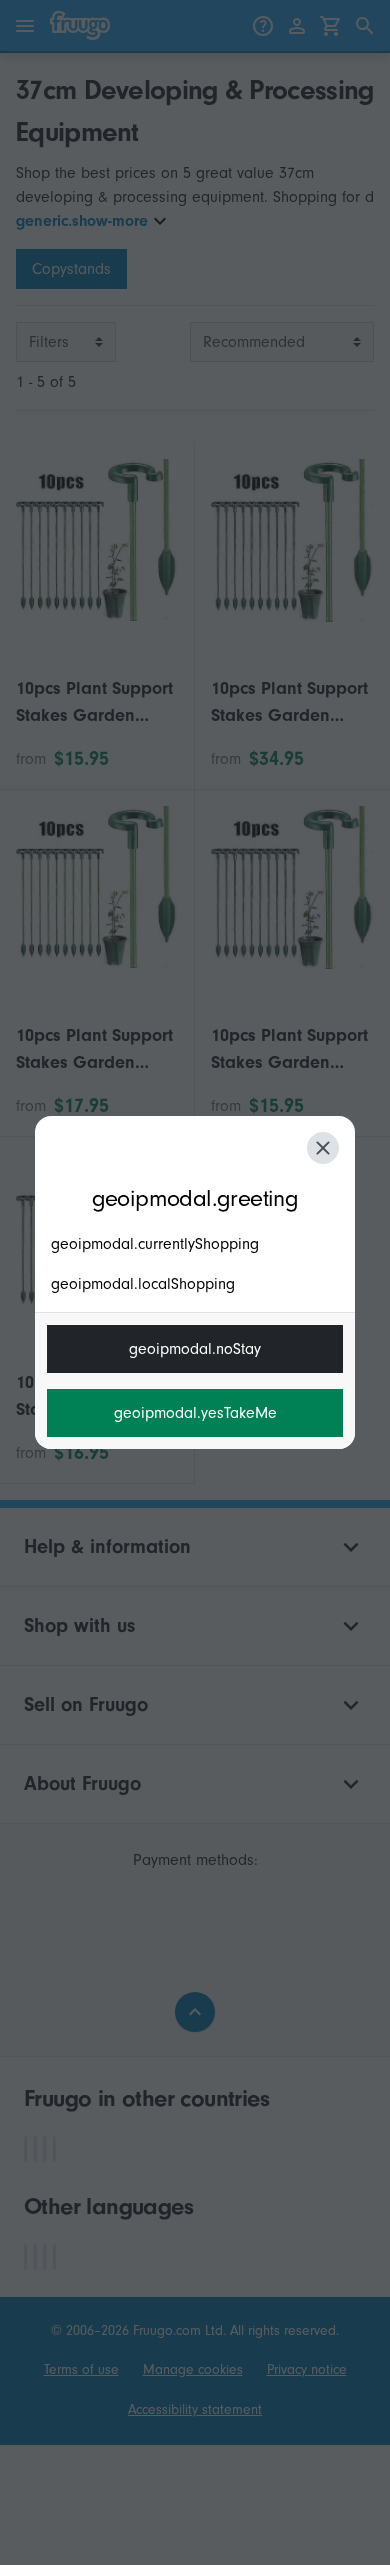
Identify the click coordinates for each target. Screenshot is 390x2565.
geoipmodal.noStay (195, 1349)
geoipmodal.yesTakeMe (195, 1413)
